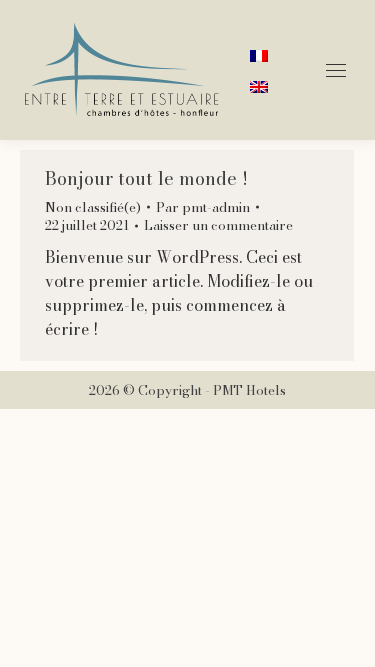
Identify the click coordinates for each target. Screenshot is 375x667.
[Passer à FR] (259, 54)
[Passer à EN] (259, 85)
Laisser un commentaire (218, 225)
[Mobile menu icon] (336, 70)
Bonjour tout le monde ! (146, 178)
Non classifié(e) (93, 207)
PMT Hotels (249, 390)
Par (203, 207)
